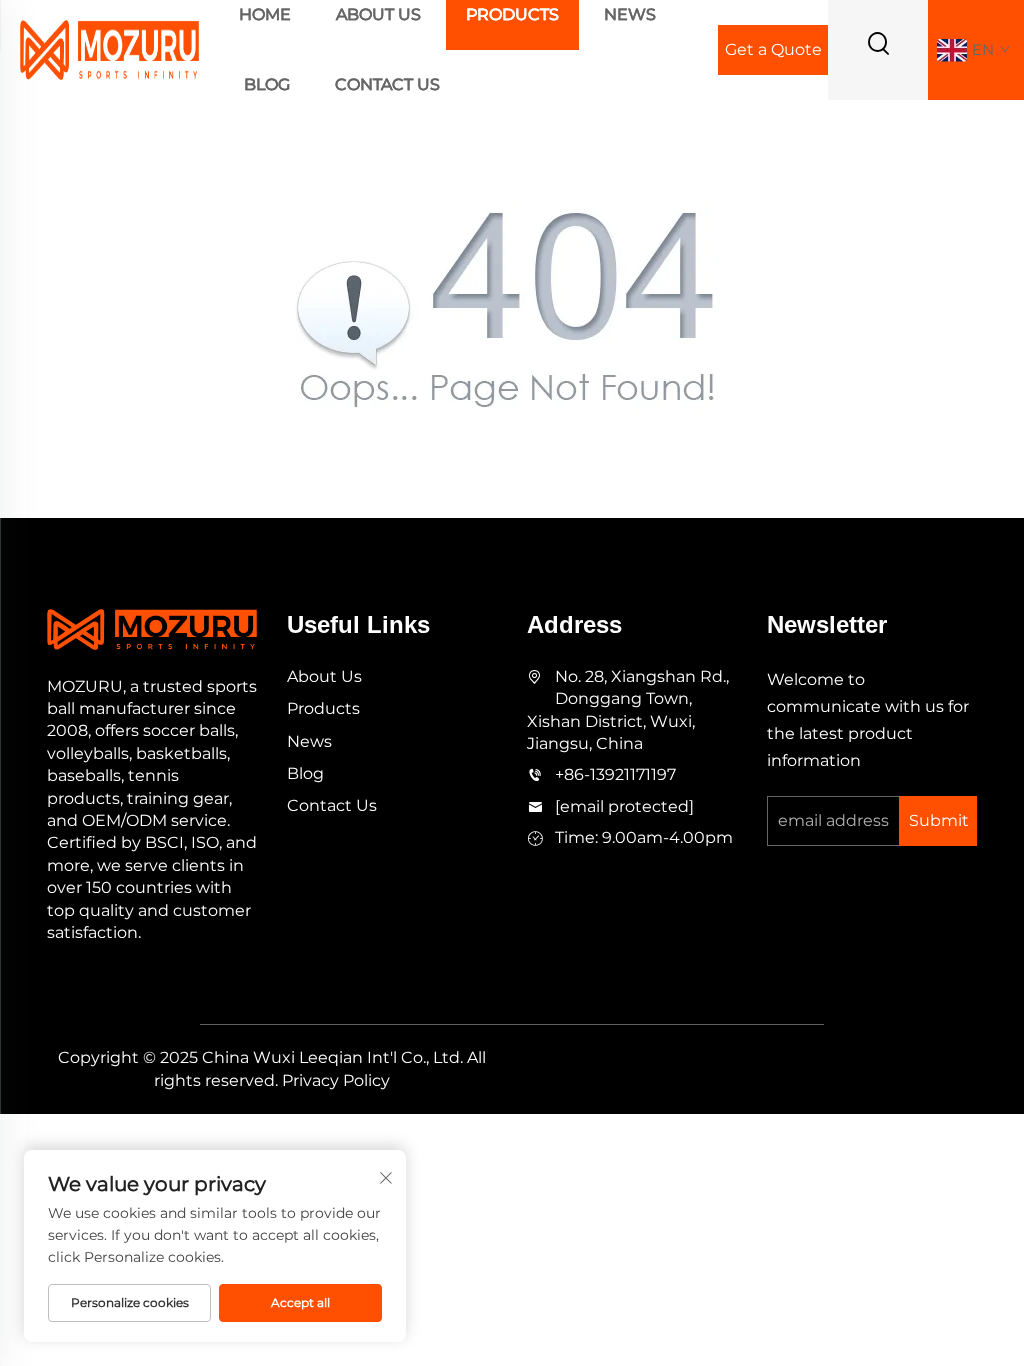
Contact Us (387, 84)
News (309, 741)
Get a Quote (773, 49)
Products (323, 708)
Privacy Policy (336, 1080)
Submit (939, 820)
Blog (267, 84)
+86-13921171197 (615, 774)
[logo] (109, 48)
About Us (324, 676)
